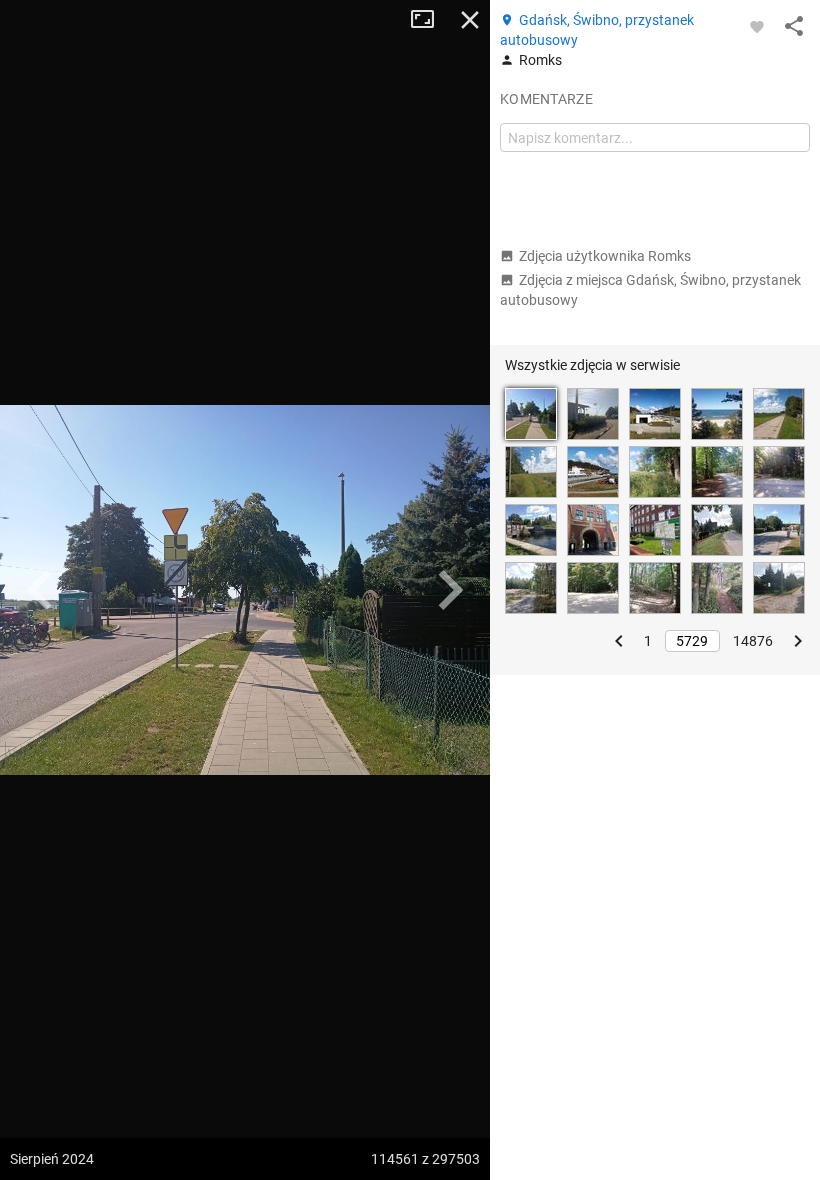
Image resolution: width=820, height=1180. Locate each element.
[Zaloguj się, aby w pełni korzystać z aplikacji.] (757, 26)
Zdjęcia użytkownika (605, 256)
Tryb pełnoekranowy (430, 20)
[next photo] (450, 590)
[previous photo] (40, 590)
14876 (753, 641)
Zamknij (470, 20)
